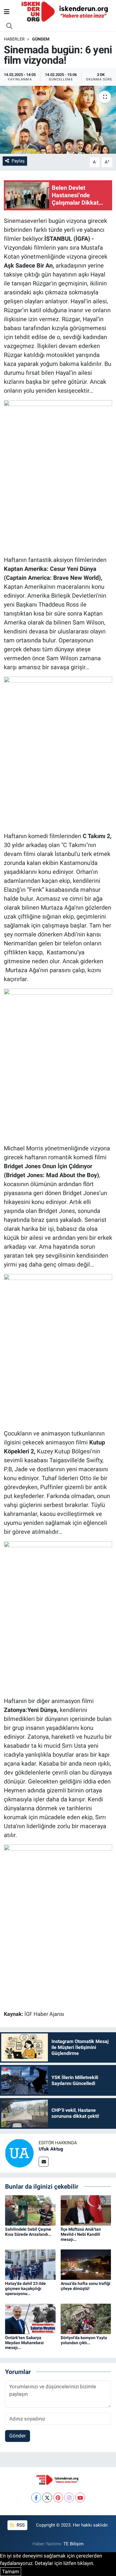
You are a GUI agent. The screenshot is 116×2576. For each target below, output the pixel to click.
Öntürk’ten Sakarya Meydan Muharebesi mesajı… (24, 2343)
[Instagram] (69, 2497)
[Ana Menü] (7, 12)
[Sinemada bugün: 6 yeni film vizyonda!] (58, 120)
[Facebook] (36, 2497)
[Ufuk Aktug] (19, 2153)
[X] (47, 2497)
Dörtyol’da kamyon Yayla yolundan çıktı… (84, 2340)
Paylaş (18, 161)
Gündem (41, 39)
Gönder (18, 2436)
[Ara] (10, 26)
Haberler (14, 39)
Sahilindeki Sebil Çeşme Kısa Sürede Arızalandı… (28, 2232)
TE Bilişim (73, 2544)
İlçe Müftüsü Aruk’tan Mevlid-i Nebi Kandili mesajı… (81, 2234)
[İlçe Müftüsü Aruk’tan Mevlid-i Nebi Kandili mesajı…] (86, 2210)
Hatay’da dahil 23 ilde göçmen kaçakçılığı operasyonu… (25, 2288)
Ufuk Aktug (51, 2149)
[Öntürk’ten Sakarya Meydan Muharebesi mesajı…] (30, 2318)
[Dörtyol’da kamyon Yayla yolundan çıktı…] (86, 2318)
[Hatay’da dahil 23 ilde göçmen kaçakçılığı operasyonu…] (30, 2264)
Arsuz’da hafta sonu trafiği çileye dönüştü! (86, 2286)
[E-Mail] (44, 2162)
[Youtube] (80, 2497)
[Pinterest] (58, 2497)
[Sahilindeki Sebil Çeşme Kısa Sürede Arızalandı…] (30, 2210)
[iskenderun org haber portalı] (66, 11)
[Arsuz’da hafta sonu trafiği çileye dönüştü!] (86, 2264)
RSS (20, 2525)
